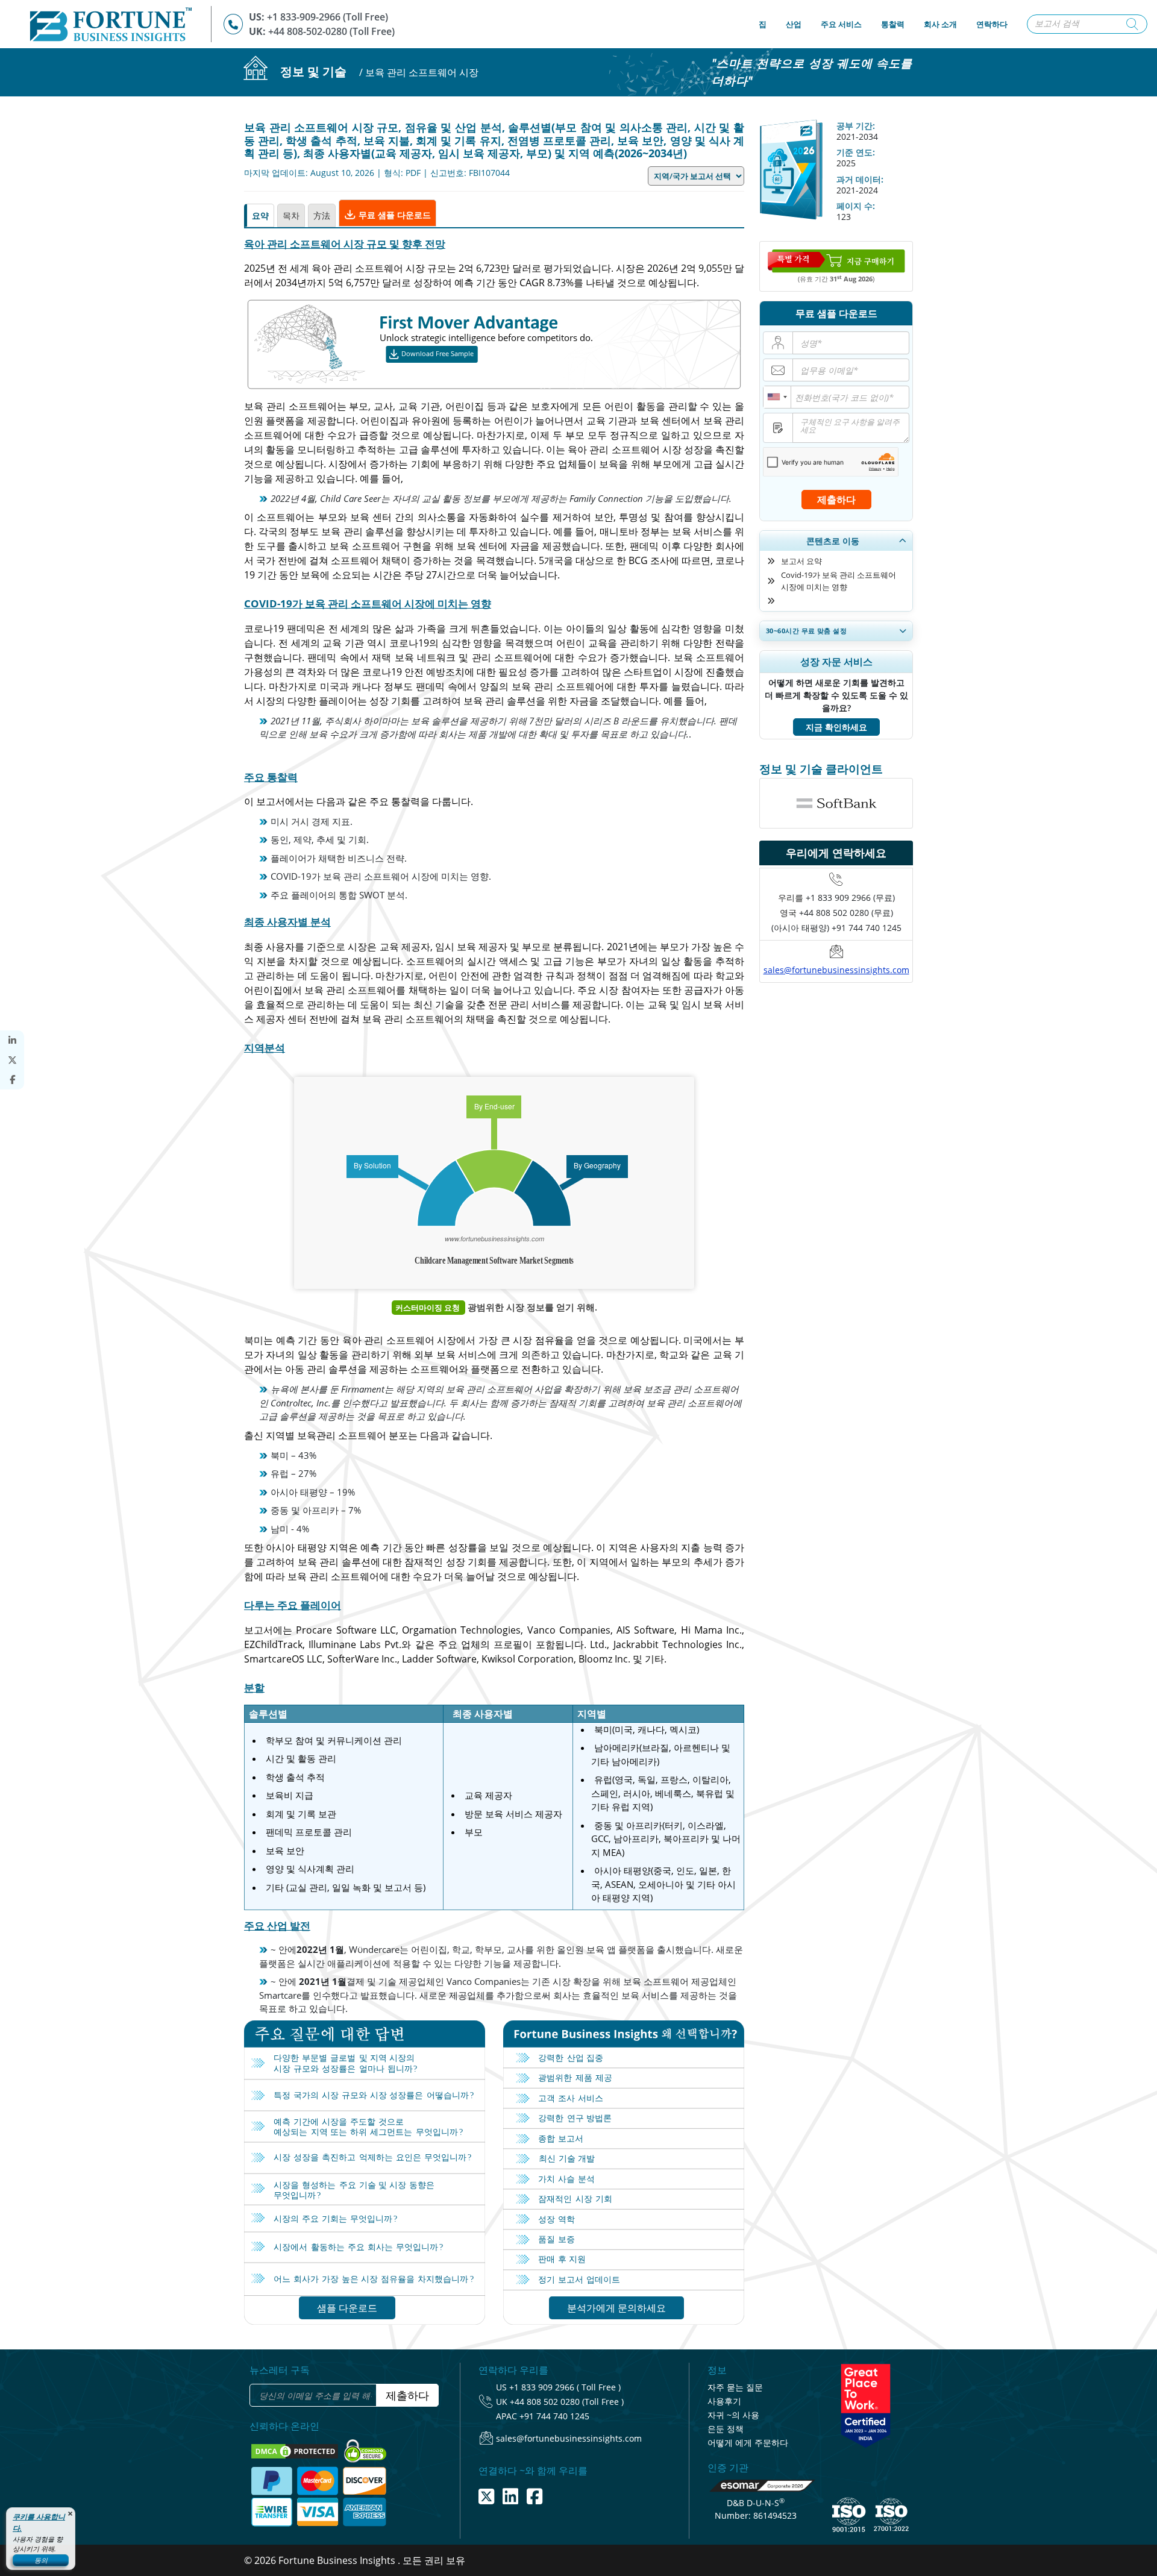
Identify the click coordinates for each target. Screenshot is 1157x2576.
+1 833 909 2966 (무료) (850, 898)
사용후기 (724, 2401)
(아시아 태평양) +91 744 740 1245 (836, 928)
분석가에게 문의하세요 (616, 2308)
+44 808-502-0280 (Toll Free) (331, 31)
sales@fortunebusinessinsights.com (836, 970)
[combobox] (777, 397)
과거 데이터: (860, 179)
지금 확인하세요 (836, 727)
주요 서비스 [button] (841, 24)
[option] (836, 803)
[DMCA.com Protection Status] (296, 2450)
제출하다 (836, 500)
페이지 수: (856, 206)
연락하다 (992, 24)
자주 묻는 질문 (735, 2387)
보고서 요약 (801, 561)
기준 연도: (856, 152)
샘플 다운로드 (347, 2308)
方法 (322, 215)
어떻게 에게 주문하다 (748, 2443)
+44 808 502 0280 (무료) (846, 913)
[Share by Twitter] (12, 1060)
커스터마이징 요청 (428, 1308)
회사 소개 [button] (940, 24)
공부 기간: (856, 126)
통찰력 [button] (893, 24)
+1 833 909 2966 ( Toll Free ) (565, 2387)
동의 (41, 2560)
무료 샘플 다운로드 (394, 215)
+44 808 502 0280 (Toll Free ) (567, 2402)
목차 (291, 215)
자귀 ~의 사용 (733, 2415)
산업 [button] (794, 24)
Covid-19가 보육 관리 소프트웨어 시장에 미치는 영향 (839, 581)
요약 (260, 215)
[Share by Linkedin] (12, 1040)
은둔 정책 (726, 2429)
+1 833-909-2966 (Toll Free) (328, 17)
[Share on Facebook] (12, 1080)
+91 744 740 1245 (554, 2416)
